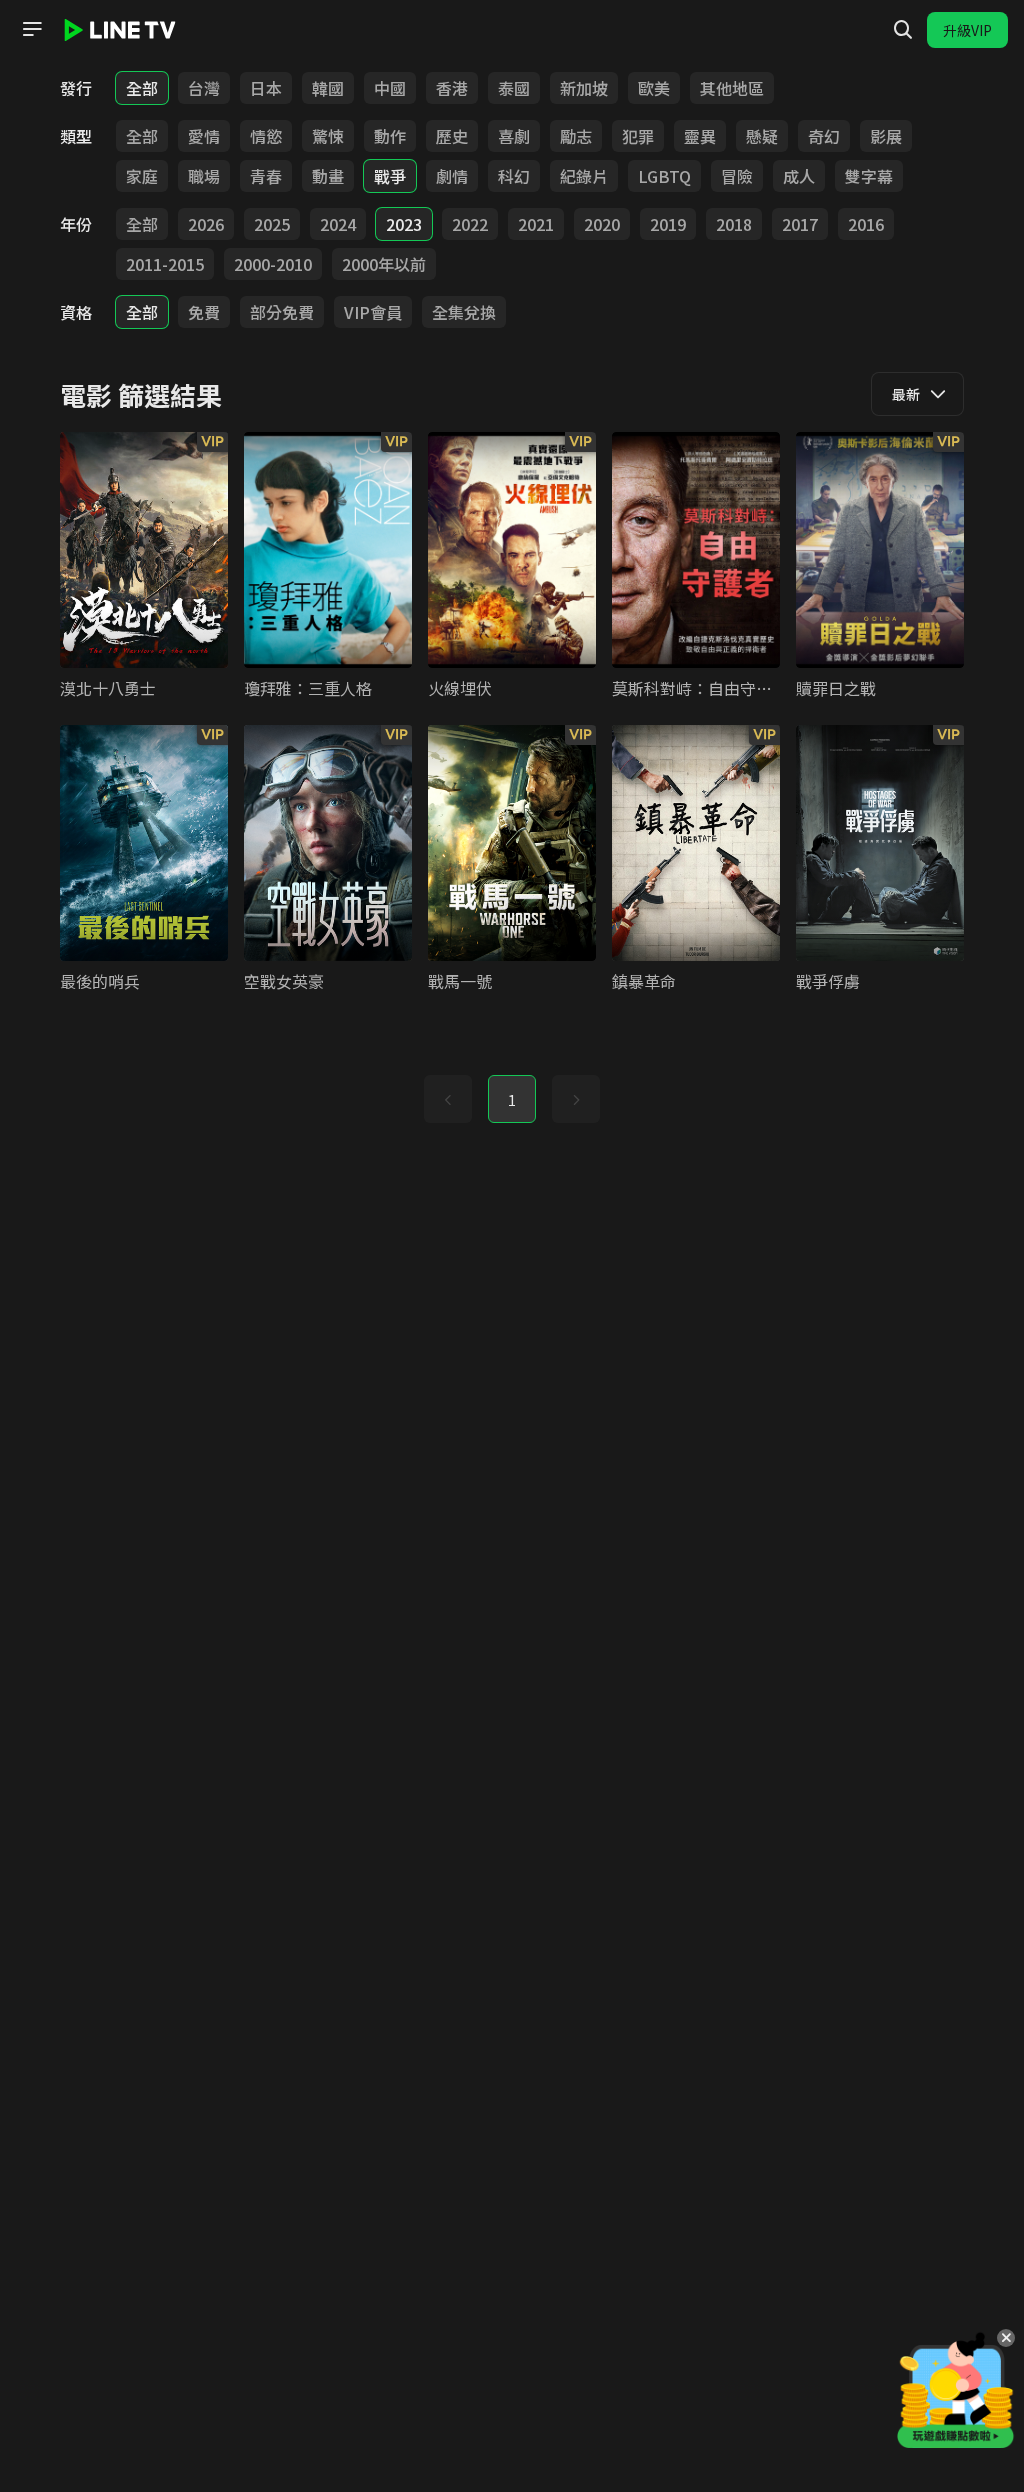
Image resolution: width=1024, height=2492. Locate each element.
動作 (390, 136)
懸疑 (762, 136)
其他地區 (732, 88)
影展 (886, 136)
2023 (404, 224)
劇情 (452, 176)
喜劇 (514, 136)
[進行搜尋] (903, 30)
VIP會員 (373, 312)
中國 (390, 88)
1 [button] (512, 1100)
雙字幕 (869, 176)
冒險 (737, 176)
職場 (204, 176)
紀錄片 (584, 176)
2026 (206, 224)
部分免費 (282, 312)
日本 (266, 88)
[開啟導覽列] (32, 29)
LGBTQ (664, 176)
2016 (866, 224)
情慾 (266, 136)
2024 (338, 224)
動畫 (328, 176)
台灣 (204, 88)
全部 (142, 88)
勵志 (576, 136)
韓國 (328, 88)
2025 (272, 224)
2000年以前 (384, 264)
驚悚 (328, 136)
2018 (734, 224)
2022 (470, 224)
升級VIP (967, 30)
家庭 (142, 176)
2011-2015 (165, 264)
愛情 (204, 136)
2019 (668, 224)
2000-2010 (273, 264)
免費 (204, 312)
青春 (266, 176)
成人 (799, 176)
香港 (452, 88)
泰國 (514, 88)
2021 (536, 224)
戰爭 (390, 176)
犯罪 (638, 136)
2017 (800, 224)
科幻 (514, 176)
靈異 (700, 136)
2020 (602, 224)
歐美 (654, 88)
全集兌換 (464, 312)
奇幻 (824, 136)
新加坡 (584, 88)
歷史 (452, 136)
